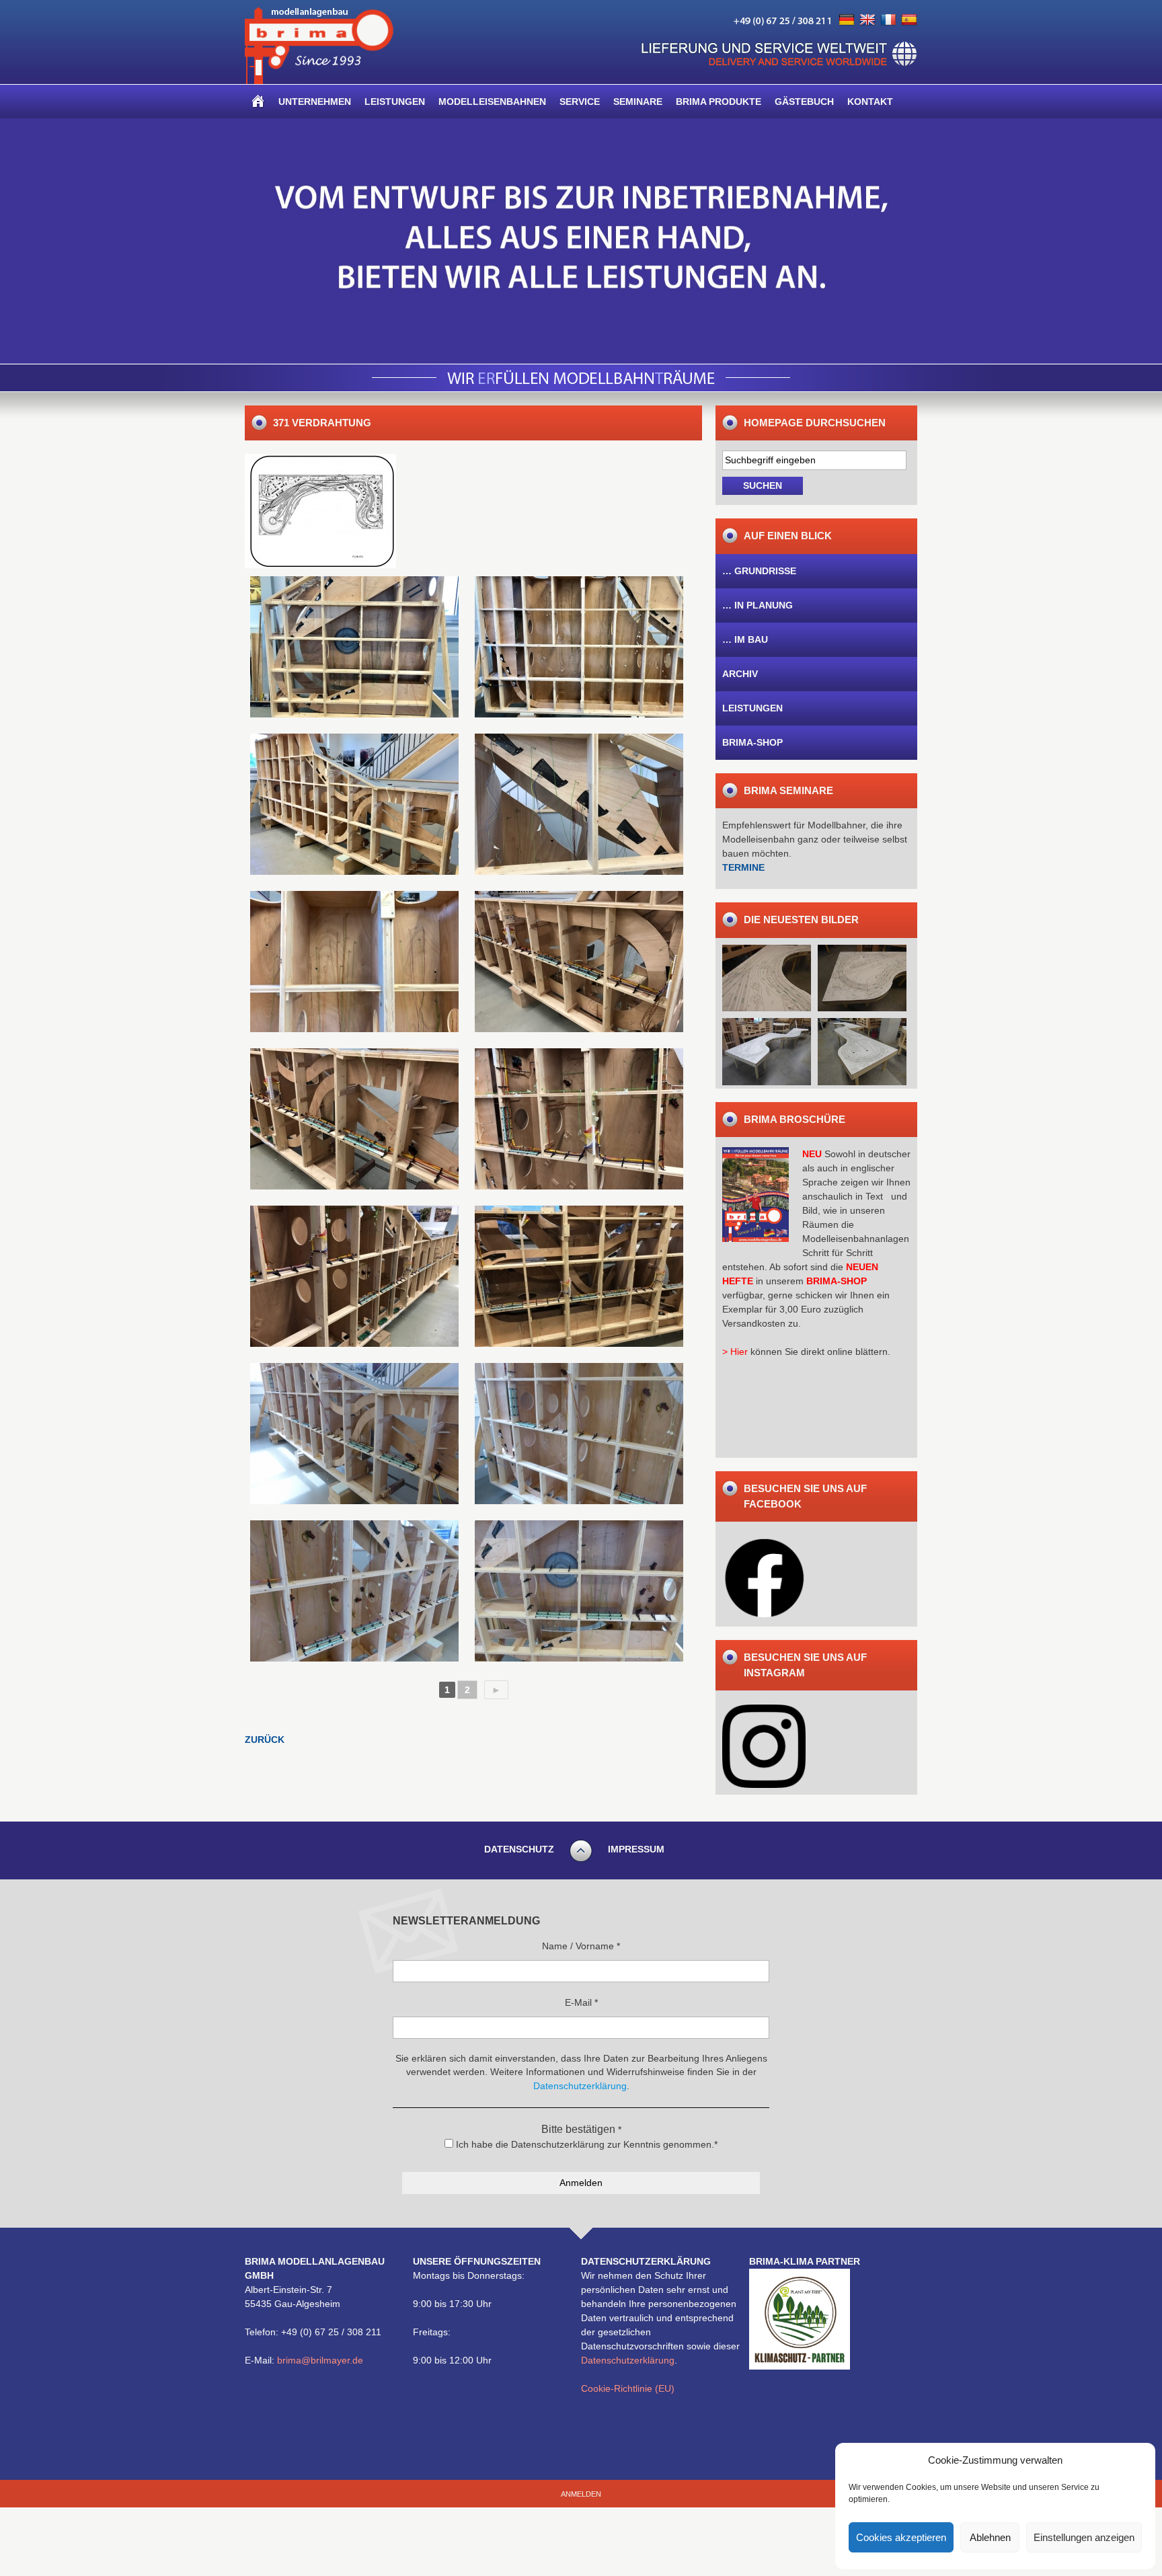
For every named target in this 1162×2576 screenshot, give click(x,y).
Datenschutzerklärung (628, 2360)
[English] (867, 20)
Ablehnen (990, 2537)
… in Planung (758, 605)
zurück (265, 1740)
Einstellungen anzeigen (1084, 2537)
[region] (581, 241)
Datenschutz (519, 1849)
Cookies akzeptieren (901, 2537)
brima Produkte (719, 102)
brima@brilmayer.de (320, 2360)
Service (580, 102)
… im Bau (745, 639)
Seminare (638, 102)
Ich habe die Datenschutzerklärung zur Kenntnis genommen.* (585, 2144)
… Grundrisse (759, 571)
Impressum (636, 1849)
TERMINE (743, 867)
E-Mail (581, 2002)
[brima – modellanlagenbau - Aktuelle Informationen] (319, 81)
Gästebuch (804, 102)
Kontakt (870, 102)
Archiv (740, 674)
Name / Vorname (581, 1946)
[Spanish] (909, 20)
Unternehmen (315, 102)
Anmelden (581, 2494)
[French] (888, 20)
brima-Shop (752, 742)
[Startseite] (258, 102)
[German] (847, 20)
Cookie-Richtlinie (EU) (628, 2388)
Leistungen (395, 102)
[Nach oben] (581, 1860)
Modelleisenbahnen (492, 102)
